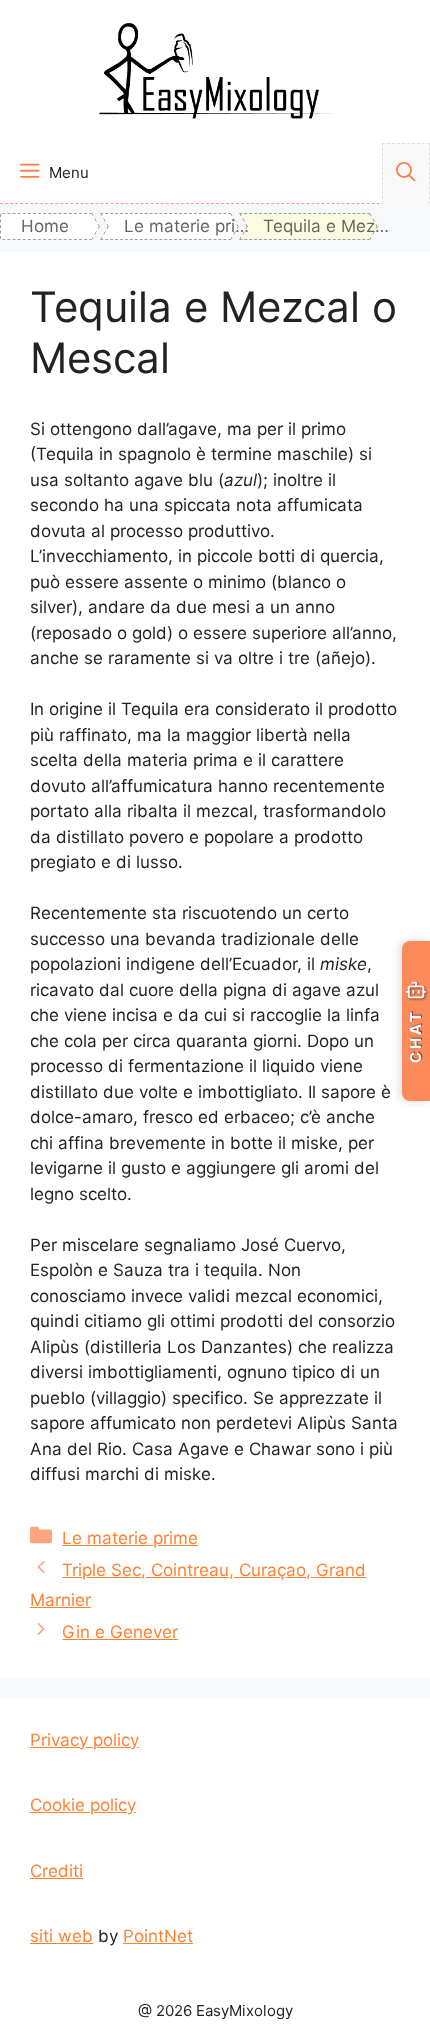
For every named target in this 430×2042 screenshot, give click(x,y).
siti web (61, 1936)
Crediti (56, 1871)
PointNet (158, 1936)
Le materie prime (130, 1538)
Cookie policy (83, 1805)
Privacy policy (84, 1740)
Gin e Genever (120, 1632)
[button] (406, 174)
